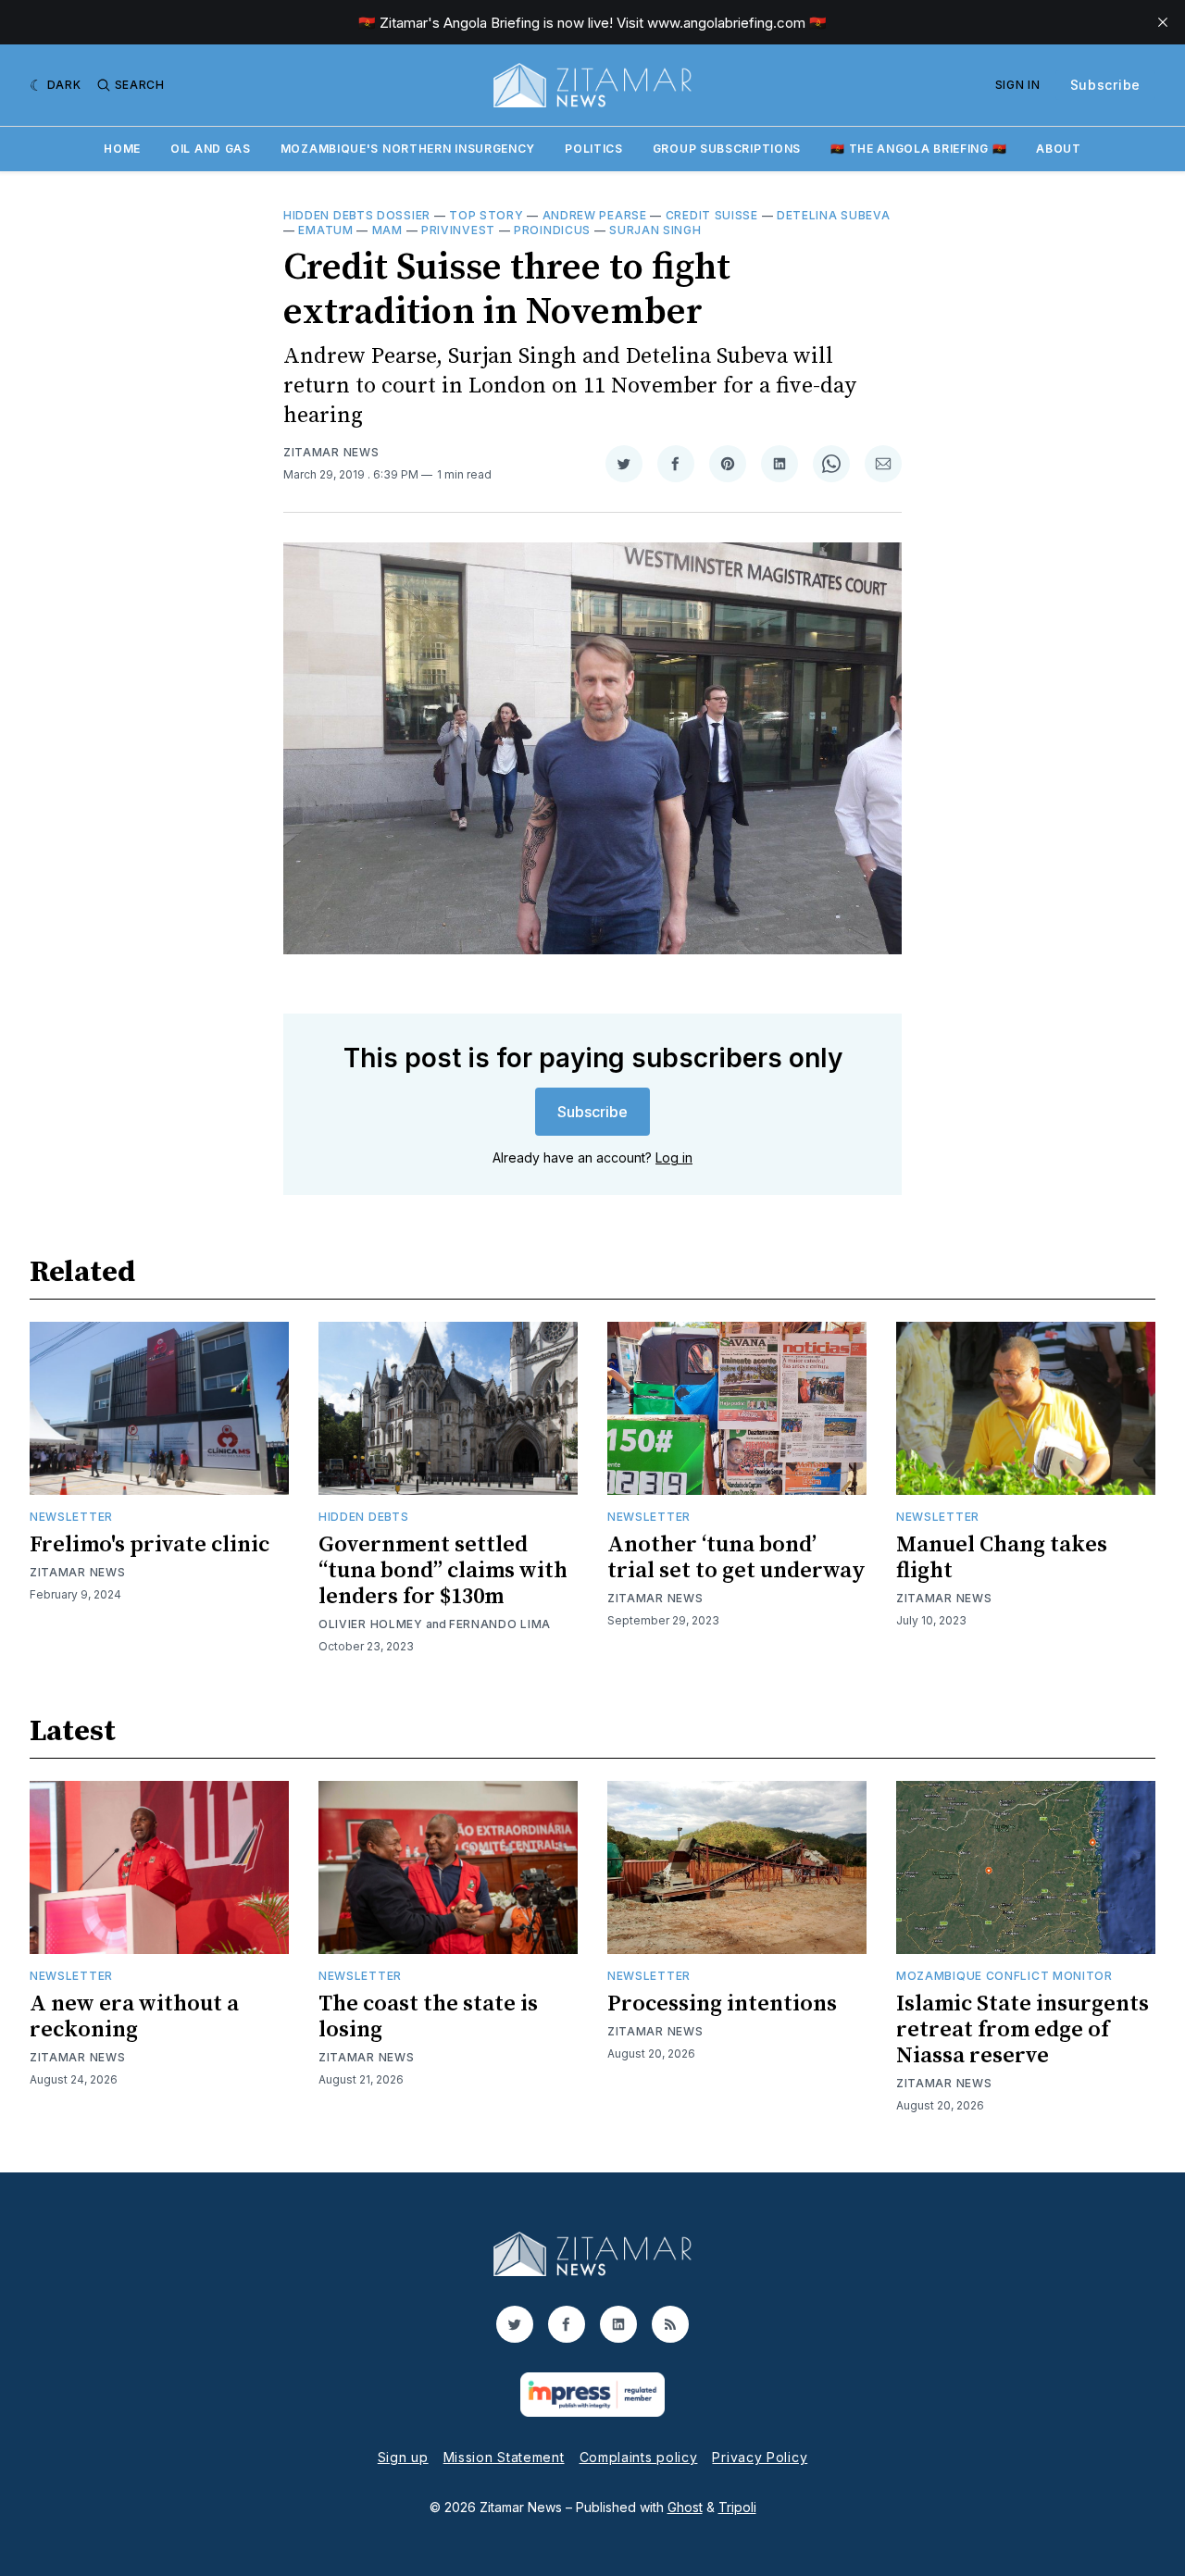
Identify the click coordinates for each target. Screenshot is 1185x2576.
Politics (594, 149)
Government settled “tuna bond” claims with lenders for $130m (443, 1571)
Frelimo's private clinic (150, 1545)
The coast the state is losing (428, 2017)
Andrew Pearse (595, 215)
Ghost (685, 2507)
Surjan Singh (655, 230)
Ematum (325, 230)
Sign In (1018, 85)
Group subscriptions (727, 149)
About (1059, 149)
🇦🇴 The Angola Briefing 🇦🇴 (918, 149)
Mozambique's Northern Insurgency (408, 149)
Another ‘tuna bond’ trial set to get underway (736, 1558)
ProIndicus (552, 230)
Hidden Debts (363, 1517)
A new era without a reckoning (134, 2017)
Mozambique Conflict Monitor (1004, 1976)
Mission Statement (504, 2457)
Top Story (486, 215)
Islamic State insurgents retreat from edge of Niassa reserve (1023, 2030)
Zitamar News (331, 452)
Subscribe (1105, 85)
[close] (1163, 22)
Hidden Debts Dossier (357, 215)
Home (122, 149)
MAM (387, 230)
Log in (674, 1157)
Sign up (403, 2457)
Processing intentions (722, 2004)
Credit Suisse (712, 215)
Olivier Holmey (371, 1624)
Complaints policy (639, 2457)
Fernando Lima (500, 1624)
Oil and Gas (211, 149)
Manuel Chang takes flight (1002, 1558)
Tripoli (737, 2507)
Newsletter (71, 1517)
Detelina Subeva (834, 215)
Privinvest (458, 230)
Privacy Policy (760, 2457)
